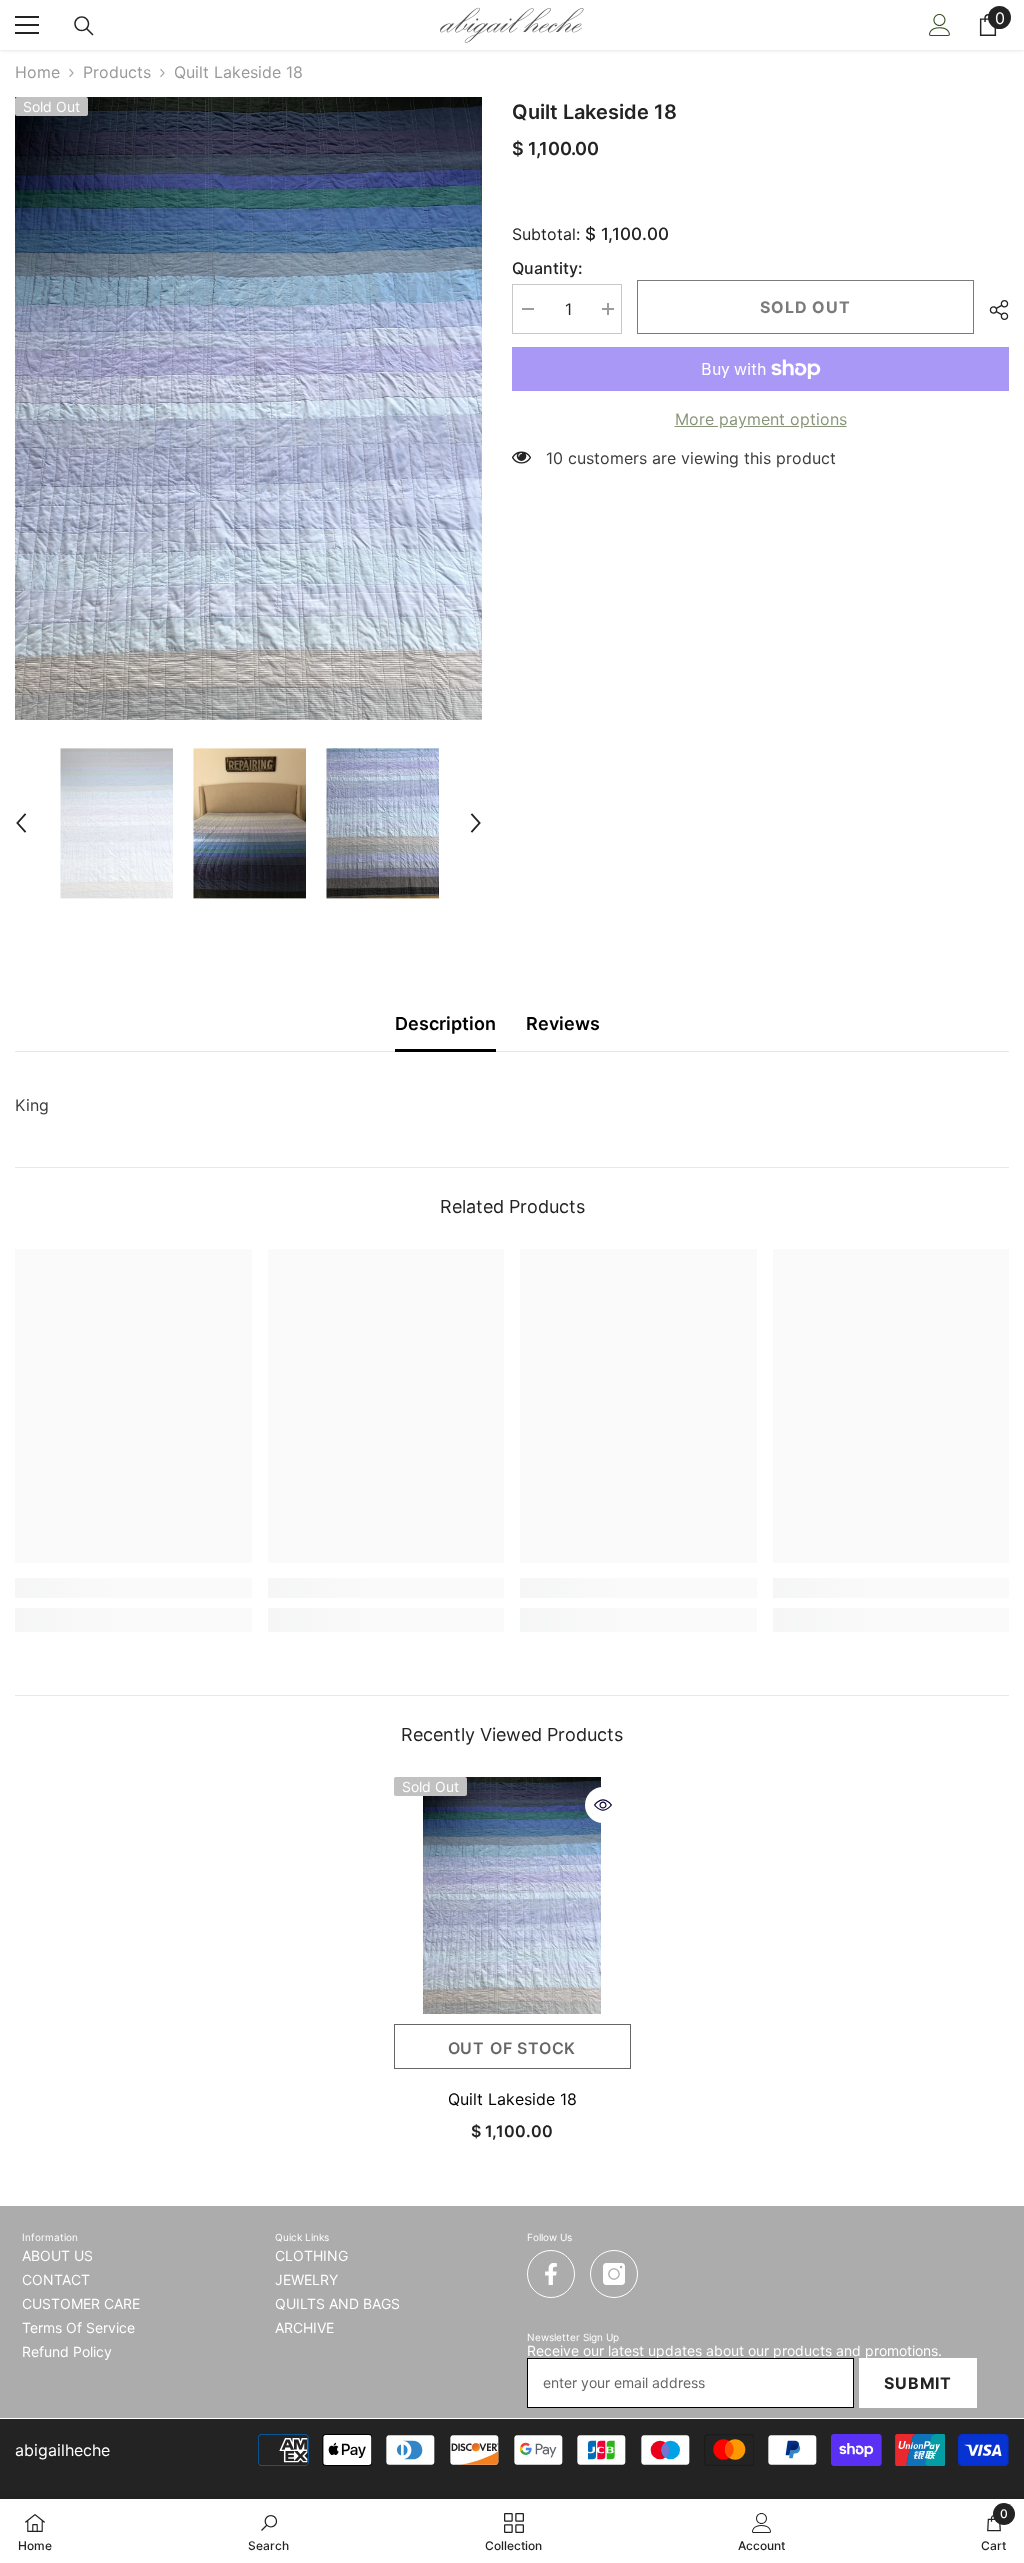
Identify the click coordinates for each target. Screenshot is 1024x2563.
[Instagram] (614, 2274)
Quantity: (547, 268)
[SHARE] (991, 310)
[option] (248, 408)
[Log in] (940, 25)
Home (37, 72)
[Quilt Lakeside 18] (512, 1895)
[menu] (27, 25)
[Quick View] (603, 1805)
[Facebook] (551, 2274)
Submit (918, 2383)
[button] (21, 823)
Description (445, 1023)
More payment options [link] (761, 419)
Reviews (563, 1023)
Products (117, 72)
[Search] (84, 26)
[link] (133, 1588)
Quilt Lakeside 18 (512, 2099)
